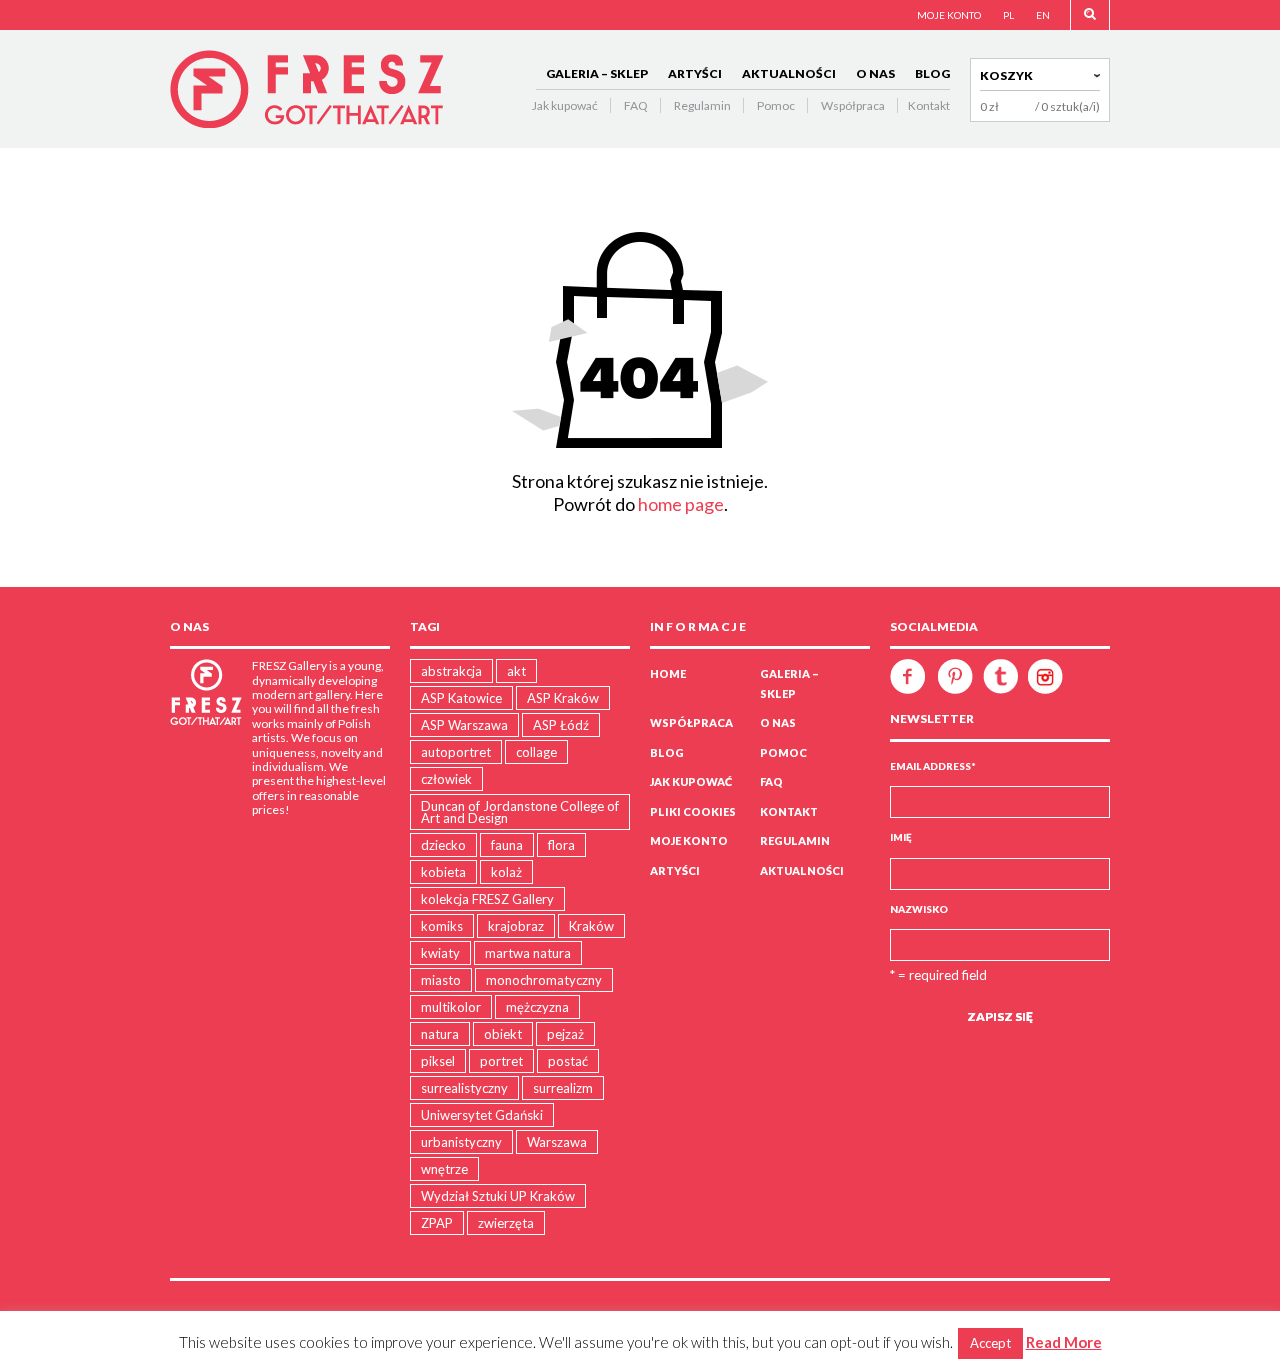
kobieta (443, 872)
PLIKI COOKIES (693, 811)
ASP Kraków (563, 698)
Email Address (933, 766)
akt (516, 671)
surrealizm (563, 1088)
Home (668, 673)
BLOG (932, 73)
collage (536, 752)
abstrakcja (451, 671)
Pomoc (776, 105)
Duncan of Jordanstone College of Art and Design (520, 812)
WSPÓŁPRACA (691, 722)
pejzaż (565, 1034)
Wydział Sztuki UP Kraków (498, 1196)
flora (561, 845)
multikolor (451, 1007)
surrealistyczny (464, 1088)
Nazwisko (919, 909)
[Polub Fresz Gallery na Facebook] (912, 675)
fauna (507, 845)
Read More (1064, 1342)
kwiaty (440, 953)
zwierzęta (506, 1223)
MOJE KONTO (949, 15)
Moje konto (689, 840)
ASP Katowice (461, 698)
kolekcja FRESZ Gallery (487, 899)
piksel (438, 1061)
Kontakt (929, 105)
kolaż (506, 872)
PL (1008, 15)
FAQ (636, 105)
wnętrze (444, 1169)
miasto (441, 980)
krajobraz (516, 926)
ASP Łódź (561, 725)
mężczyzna (537, 1007)
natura (440, 1034)
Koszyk (1006, 75)
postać (568, 1061)
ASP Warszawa (464, 725)
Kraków (591, 926)
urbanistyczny (461, 1142)
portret (501, 1061)
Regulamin (702, 105)
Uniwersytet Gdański (482, 1115)
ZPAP (437, 1223)
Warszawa (557, 1142)
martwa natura (528, 953)
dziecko (443, 845)
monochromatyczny (544, 980)
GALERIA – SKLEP (597, 73)
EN (1043, 15)
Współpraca (853, 105)
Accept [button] (990, 1343)
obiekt (503, 1034)
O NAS (875, 73)
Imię (901, 837)
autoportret (456, 752)
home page (681, 504)
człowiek (446, 779)
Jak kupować (565, 105)
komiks (442, 926)
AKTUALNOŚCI (789, 73)
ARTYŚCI (695, 73)
